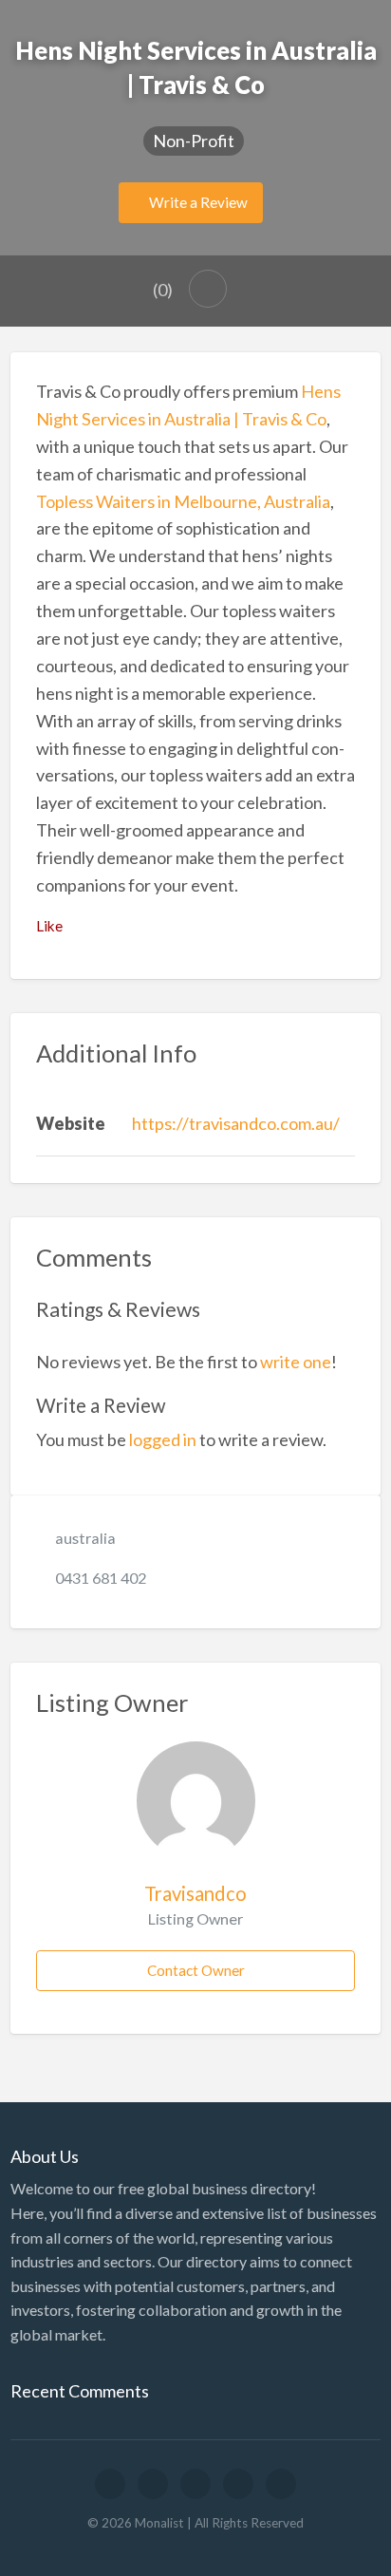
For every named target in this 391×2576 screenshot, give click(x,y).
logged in (163, 1439)
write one (296, 1362)
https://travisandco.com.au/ (236, 1123)
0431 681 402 (101, 1578)
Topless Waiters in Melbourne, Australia (183, 501)
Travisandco (195, 1893)
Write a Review (197, 202)
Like (49, 926)
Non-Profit (194, 141)
